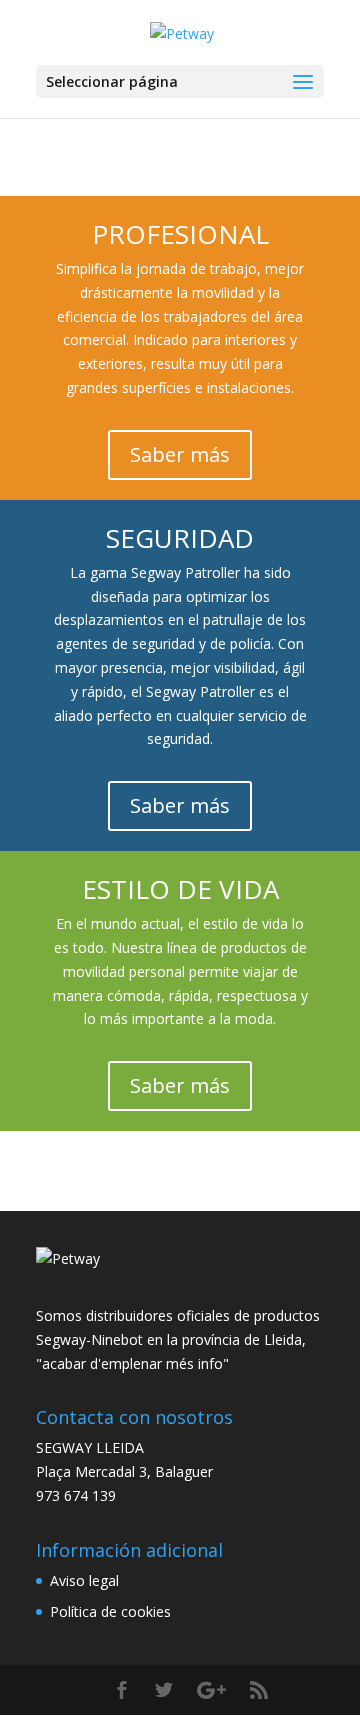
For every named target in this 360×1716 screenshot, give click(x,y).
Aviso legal (84, 1580)
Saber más (180, 454)
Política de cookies (110, 1611)
